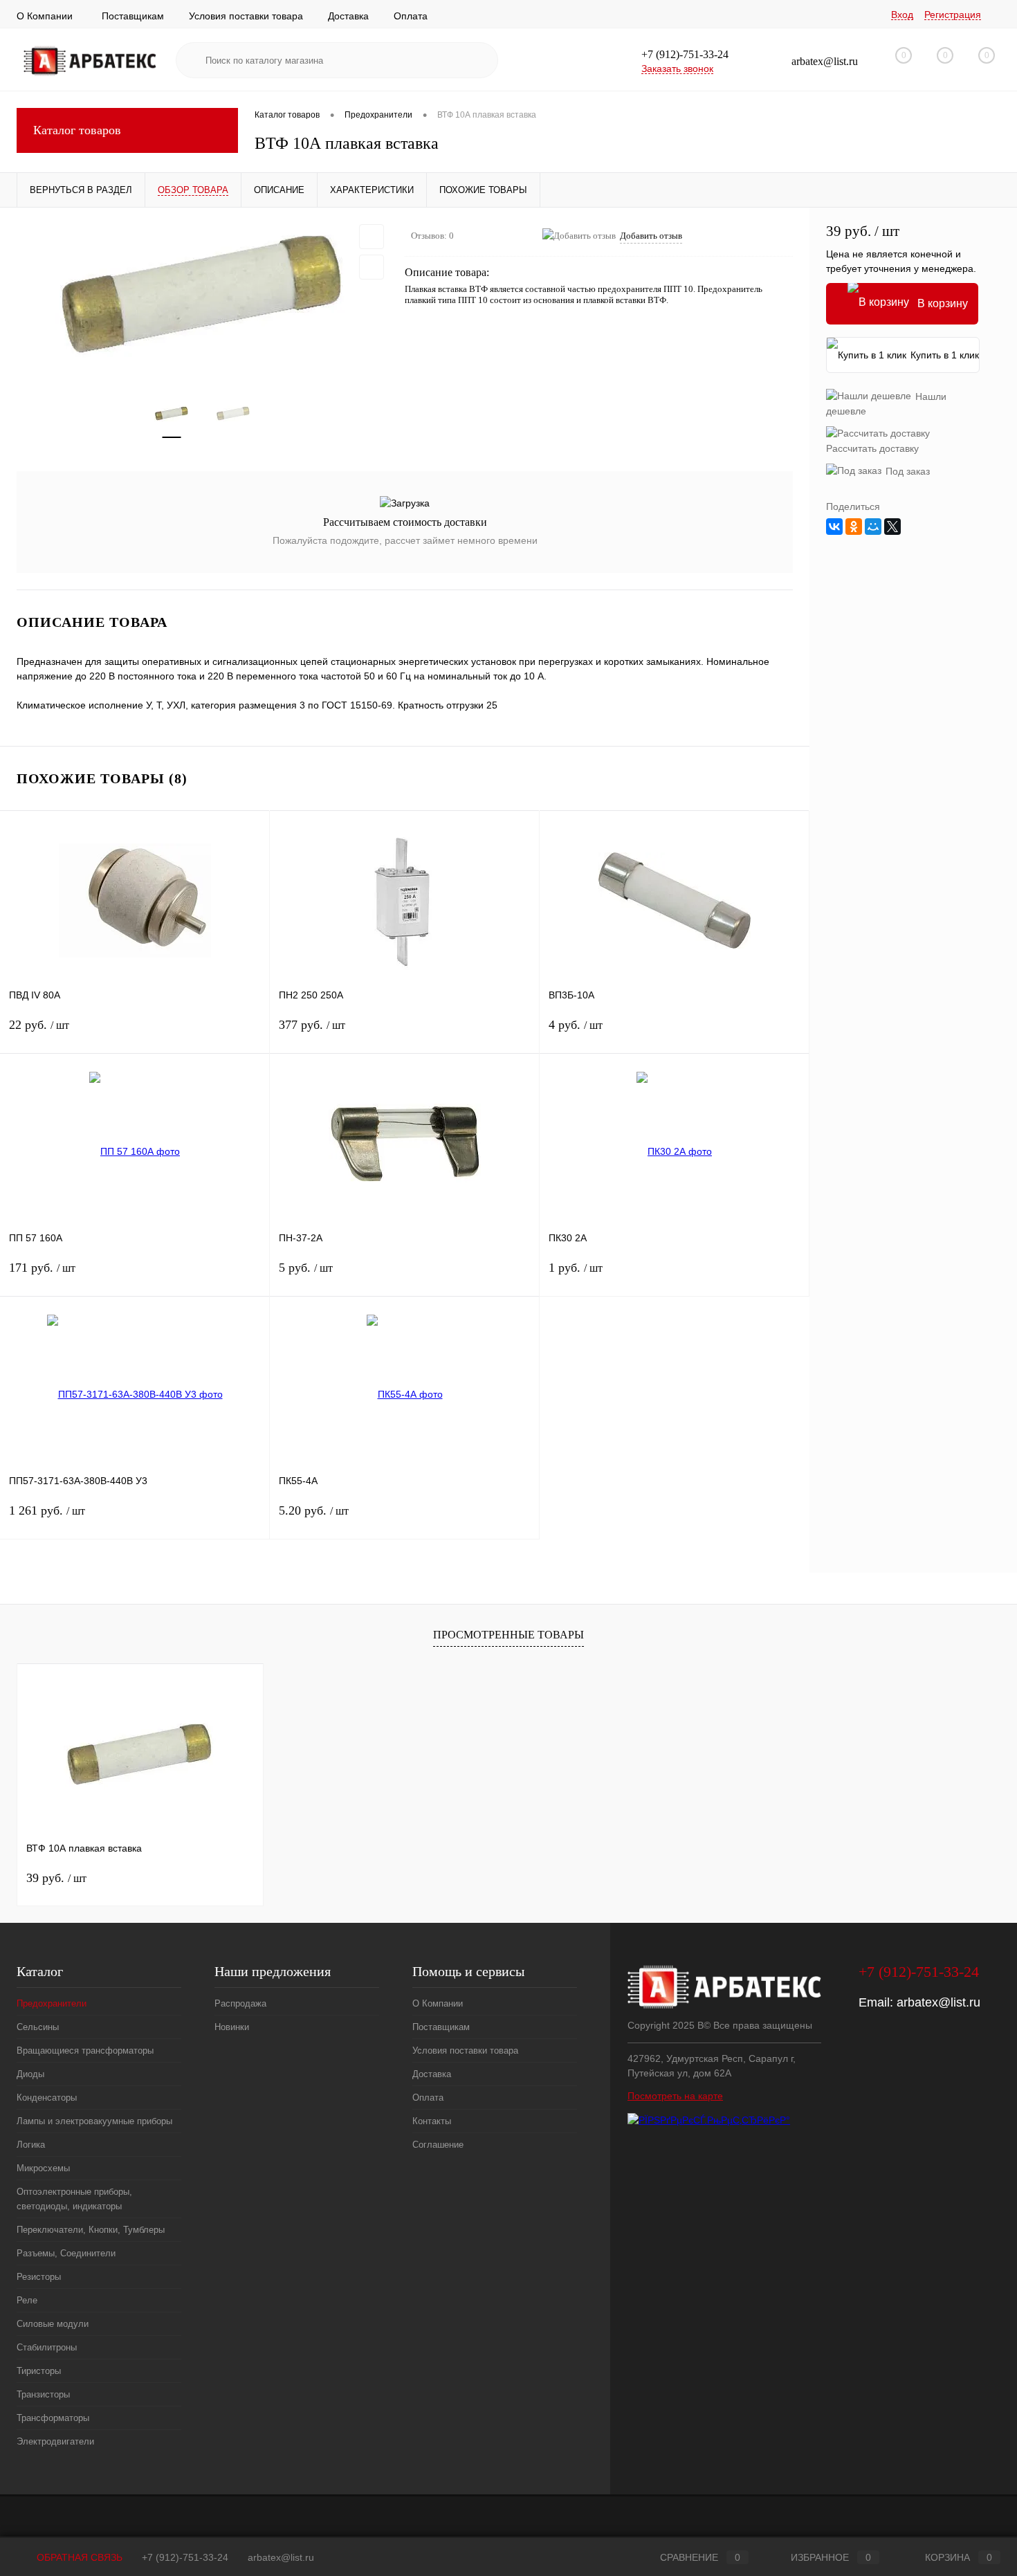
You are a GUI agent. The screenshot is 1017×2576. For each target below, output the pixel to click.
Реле (27, 2300)
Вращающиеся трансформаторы (85, 2050)
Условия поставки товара (246, 16)
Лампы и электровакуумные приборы (94, 2121)
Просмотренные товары (508, 1635)
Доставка (348, 16)
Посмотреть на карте (675, 2096)
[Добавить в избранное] (372, 237)
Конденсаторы (47, 2098)
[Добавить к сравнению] (372, 267)
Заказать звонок (677, 68)
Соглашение (438, 2145)
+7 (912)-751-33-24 (185, 2557)
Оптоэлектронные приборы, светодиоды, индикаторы (74, 2199)
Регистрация (953, 15)
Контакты (432, 2121)
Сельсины (38, 2027)
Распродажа (240, 2003)
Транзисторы (43, 2394)
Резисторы (39, 2277)
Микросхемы (43, 2168)
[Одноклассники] (854, 527)
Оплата (411, 16)
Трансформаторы (53, 2418)
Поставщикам (133, 16)
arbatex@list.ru (938, 2002)
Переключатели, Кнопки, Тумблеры (91, 2230)
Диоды (30, 2074)
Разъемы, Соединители (66, 2253)
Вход (902, 15)
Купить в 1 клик (945, 355)
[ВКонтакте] (834, 527)
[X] (892, 527)
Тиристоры (39, 2371)
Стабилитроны (47, 2347)
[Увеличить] (202, 293)
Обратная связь (78, 2557)
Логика (31, 2145)
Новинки (232, 2027)
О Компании (45, 16)
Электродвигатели (55, 2441)
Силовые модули (53, 2324)
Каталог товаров (77, 130)
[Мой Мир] (873, 527)
